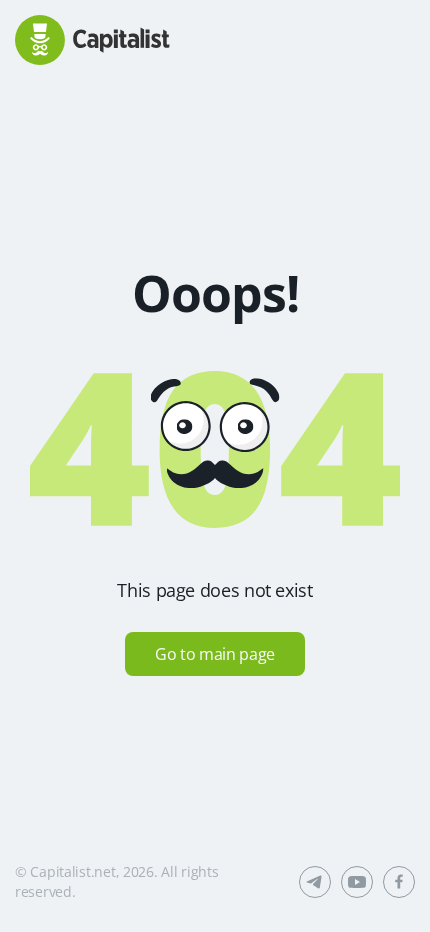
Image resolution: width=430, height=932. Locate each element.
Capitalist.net (72, 871)
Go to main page (215, 654)
